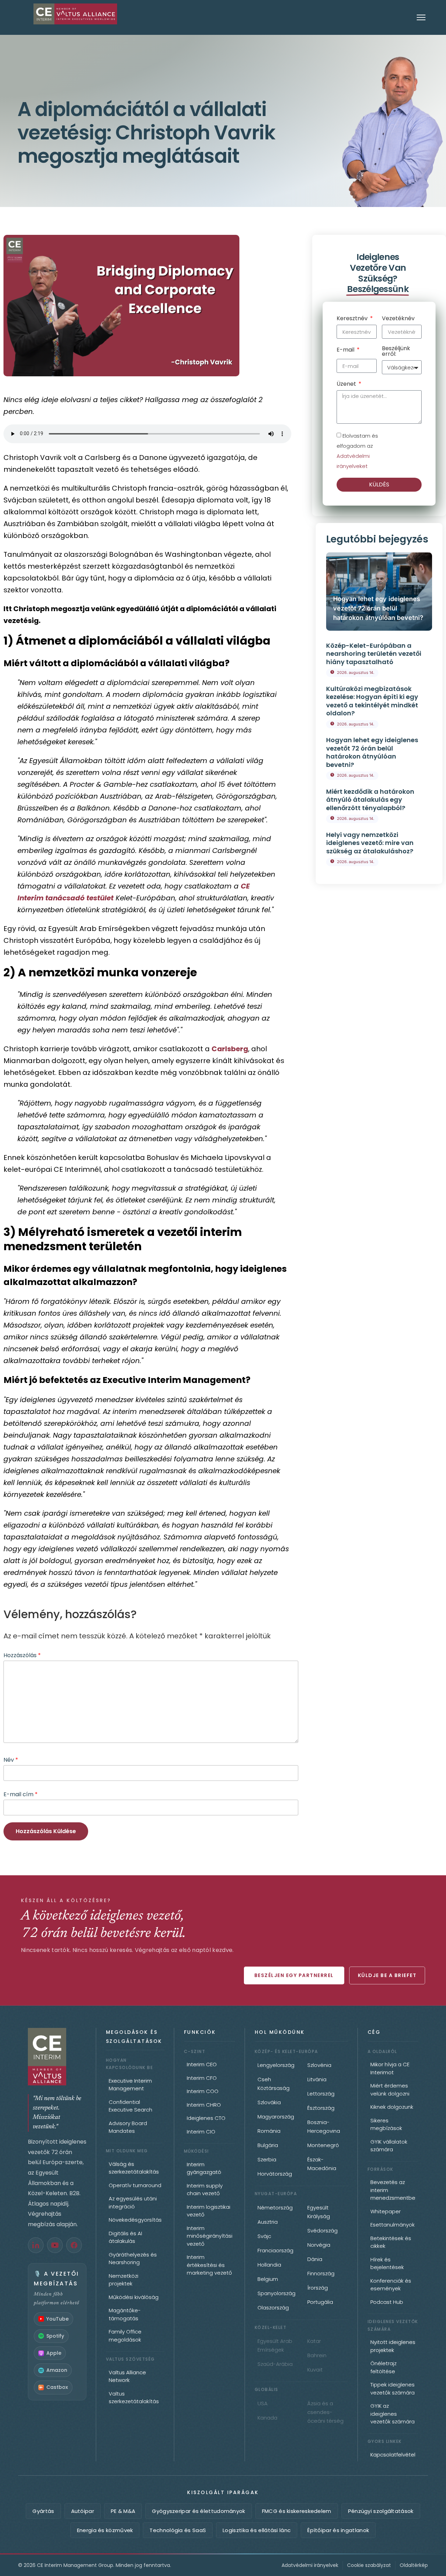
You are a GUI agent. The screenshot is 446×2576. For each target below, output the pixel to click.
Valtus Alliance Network (127, 2376)
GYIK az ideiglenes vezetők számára (393, 2414)
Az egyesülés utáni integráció (133, 2202)
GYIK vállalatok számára (389, 2146)
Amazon (57, 2370)
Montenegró (323, 2145)
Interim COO (203, 2091)
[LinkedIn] (36, 2245)
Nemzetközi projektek (124, 2280)
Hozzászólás (22, 1655)
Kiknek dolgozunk (392, 2107)
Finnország (321, 2273)
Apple (54, 2353)
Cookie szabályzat (369, 2565)
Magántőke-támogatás (125, 2314)
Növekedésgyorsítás (135, 2220)
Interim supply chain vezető (205, 2190)
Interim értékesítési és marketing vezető (209, 2265)
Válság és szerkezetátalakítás (134, 2168)
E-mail (346, 350)
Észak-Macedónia (322, 2164)
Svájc (264, 2236)
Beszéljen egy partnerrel (294, 1975)
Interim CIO (201, 2132)
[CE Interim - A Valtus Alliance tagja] (57, 2057)
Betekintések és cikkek (391, 2242)
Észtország (321, 2108)
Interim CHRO (204, 2105)
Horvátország (275, 2174)
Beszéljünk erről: (396, 352)
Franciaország (275, 2250)
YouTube (57, 2319)
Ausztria (268, 2222)
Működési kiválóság (134, 2297)
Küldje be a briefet (387, 1975)
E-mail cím (21, 1794)
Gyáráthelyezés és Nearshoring (133, 2259)
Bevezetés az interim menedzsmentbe (393, 2190)
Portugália (320, 2302)
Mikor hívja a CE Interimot (390, 2068)
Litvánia (317, 2079)
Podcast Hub (387, 2302)
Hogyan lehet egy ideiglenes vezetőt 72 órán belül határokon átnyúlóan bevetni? (378, 608)
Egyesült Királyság (319, 2212)
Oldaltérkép (414, 2565)
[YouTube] (55, 2245)
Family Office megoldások (125, 2336)
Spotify (55, 2336)
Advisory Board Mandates (128, 2127)
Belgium (268, 2279)
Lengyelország (276, 2065)
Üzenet (347, 385)
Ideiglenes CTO (206, 2118)
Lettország (321, 2094)
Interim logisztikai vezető (209, 2211)
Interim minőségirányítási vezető (210, 2236)
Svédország (322, 2231)
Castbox (57, 2387)
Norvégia (319, 2245)
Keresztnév (353, 319)
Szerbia (267, 2159)
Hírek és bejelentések (387, 2263)
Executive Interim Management (130, 2085)
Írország (318, 2288)
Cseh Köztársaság (274, 2084)
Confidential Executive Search (130, 2106)
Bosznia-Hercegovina (324, 2127)
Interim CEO (202, 2064)
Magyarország (276, 2117)
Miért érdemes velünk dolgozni (390, 2090)
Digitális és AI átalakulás (125, 2237)
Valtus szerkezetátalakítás (134, 2398)
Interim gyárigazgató (204, 2168)
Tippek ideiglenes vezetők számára (393, 2389)
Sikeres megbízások (386, 2124)
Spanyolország (276, 2293)
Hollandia (269, 2265)
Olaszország (273, 2308)
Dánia (315, 2259)
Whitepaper (386, 2211)
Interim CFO (202, 2078)
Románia (269, 2131)
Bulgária (268, 2145)
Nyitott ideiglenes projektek (393, 2346)
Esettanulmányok (393, 2225)
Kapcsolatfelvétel (393, 2455)
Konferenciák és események (391, 2285)
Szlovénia (319, 2065)
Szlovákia (269, 2102)
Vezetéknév (398, 319)
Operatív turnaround (135, 2185)
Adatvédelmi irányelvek (310, 2565)
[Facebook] (74, 2245)
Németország (275, 2208)
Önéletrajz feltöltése (383, 2367)
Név (11, 1760)
